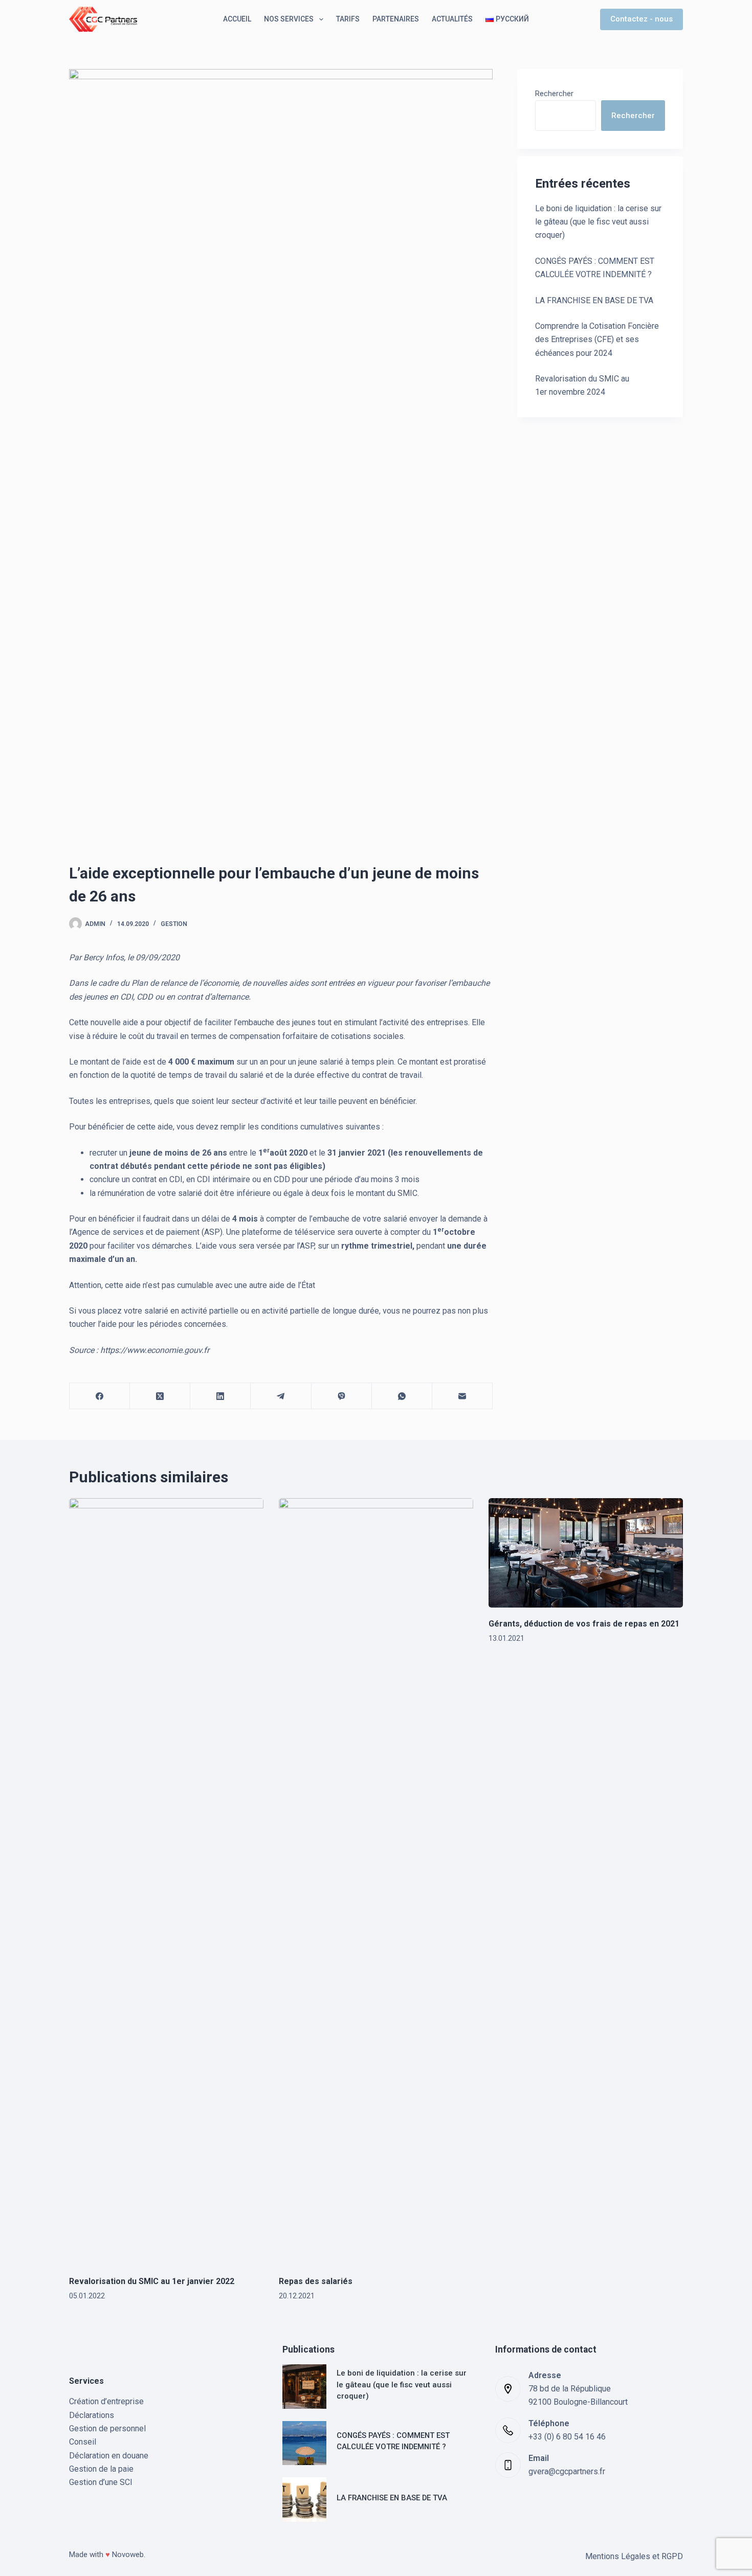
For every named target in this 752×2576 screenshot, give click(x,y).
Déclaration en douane (109, 2456)
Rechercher (554, 94)
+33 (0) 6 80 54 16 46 (567, 2437)
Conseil (83, 2442)
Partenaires (396, 19)
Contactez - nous (642, 19)
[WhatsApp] (402, 1396)
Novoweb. (129, 2555)
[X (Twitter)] (160, 1396)
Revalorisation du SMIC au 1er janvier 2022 (152, 2281)
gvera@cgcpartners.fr (567, 2471)
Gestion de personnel (107, 2428)
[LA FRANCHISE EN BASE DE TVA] (305, 2500)
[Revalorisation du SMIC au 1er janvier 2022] (166, 1882)
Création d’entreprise (106, 2401)
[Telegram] (281, 1396)
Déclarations (92, 2415)
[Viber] (342, 1396)
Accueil (237, 19)
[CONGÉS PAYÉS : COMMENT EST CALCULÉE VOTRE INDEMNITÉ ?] (305, 2443)
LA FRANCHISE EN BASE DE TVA (594, 300)
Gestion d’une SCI (101, 2482)
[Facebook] (100, 1396)
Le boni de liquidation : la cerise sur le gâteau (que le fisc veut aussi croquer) (598, 222)
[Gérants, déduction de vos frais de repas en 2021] (586, 1553)
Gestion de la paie (101, 2469)
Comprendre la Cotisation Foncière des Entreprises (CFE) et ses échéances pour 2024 (597, 340)
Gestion (174, 924)
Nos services (289, 19)
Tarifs (348, 19)
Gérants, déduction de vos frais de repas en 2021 (584, 1624)
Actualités (452, 19)
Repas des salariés (316, 2281)
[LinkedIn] (220, 1396)
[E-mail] (462, 1396)
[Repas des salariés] (376, 1882)
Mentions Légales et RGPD (634, 2556)
